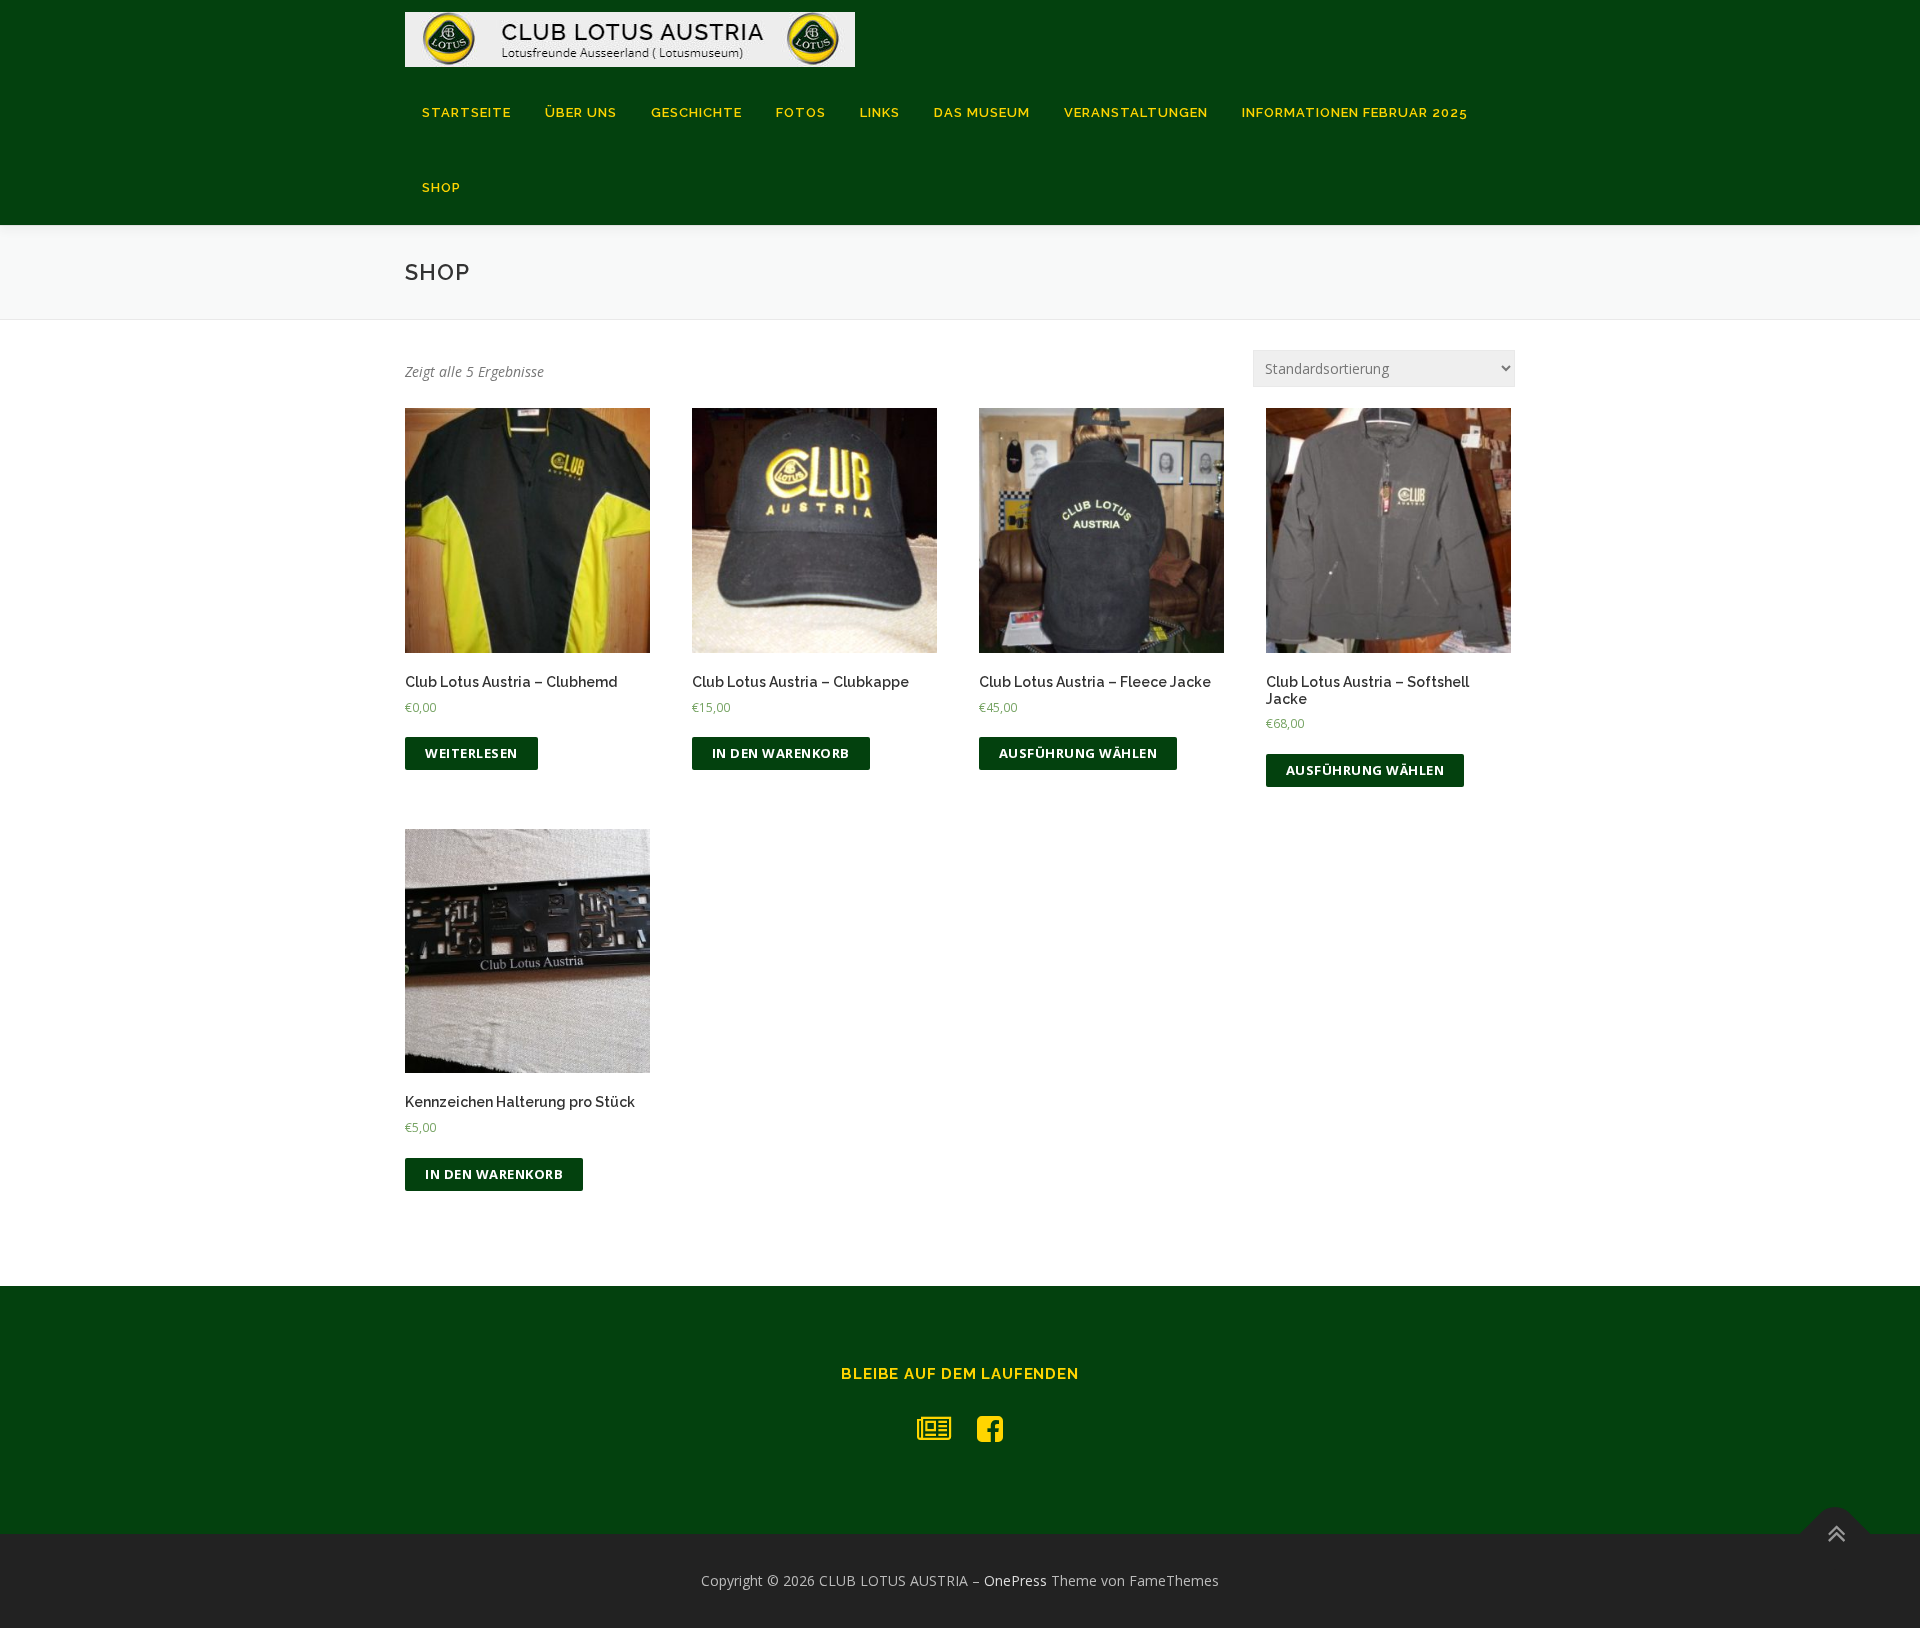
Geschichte (696, 112)
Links (880, 112)
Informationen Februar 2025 (1355, 112)
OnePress (1015, 1580)
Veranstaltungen (1136, 112)
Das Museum (982, 112)
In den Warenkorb (781, 753)
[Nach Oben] (1835, 1534)
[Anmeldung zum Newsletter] (934, 1428)
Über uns (581, 112)
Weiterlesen (471, 753)
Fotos (801, 112)
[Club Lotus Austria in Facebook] (990, 1428)
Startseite (466, 112)
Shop (441, 187)
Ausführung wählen (1078, 753)
